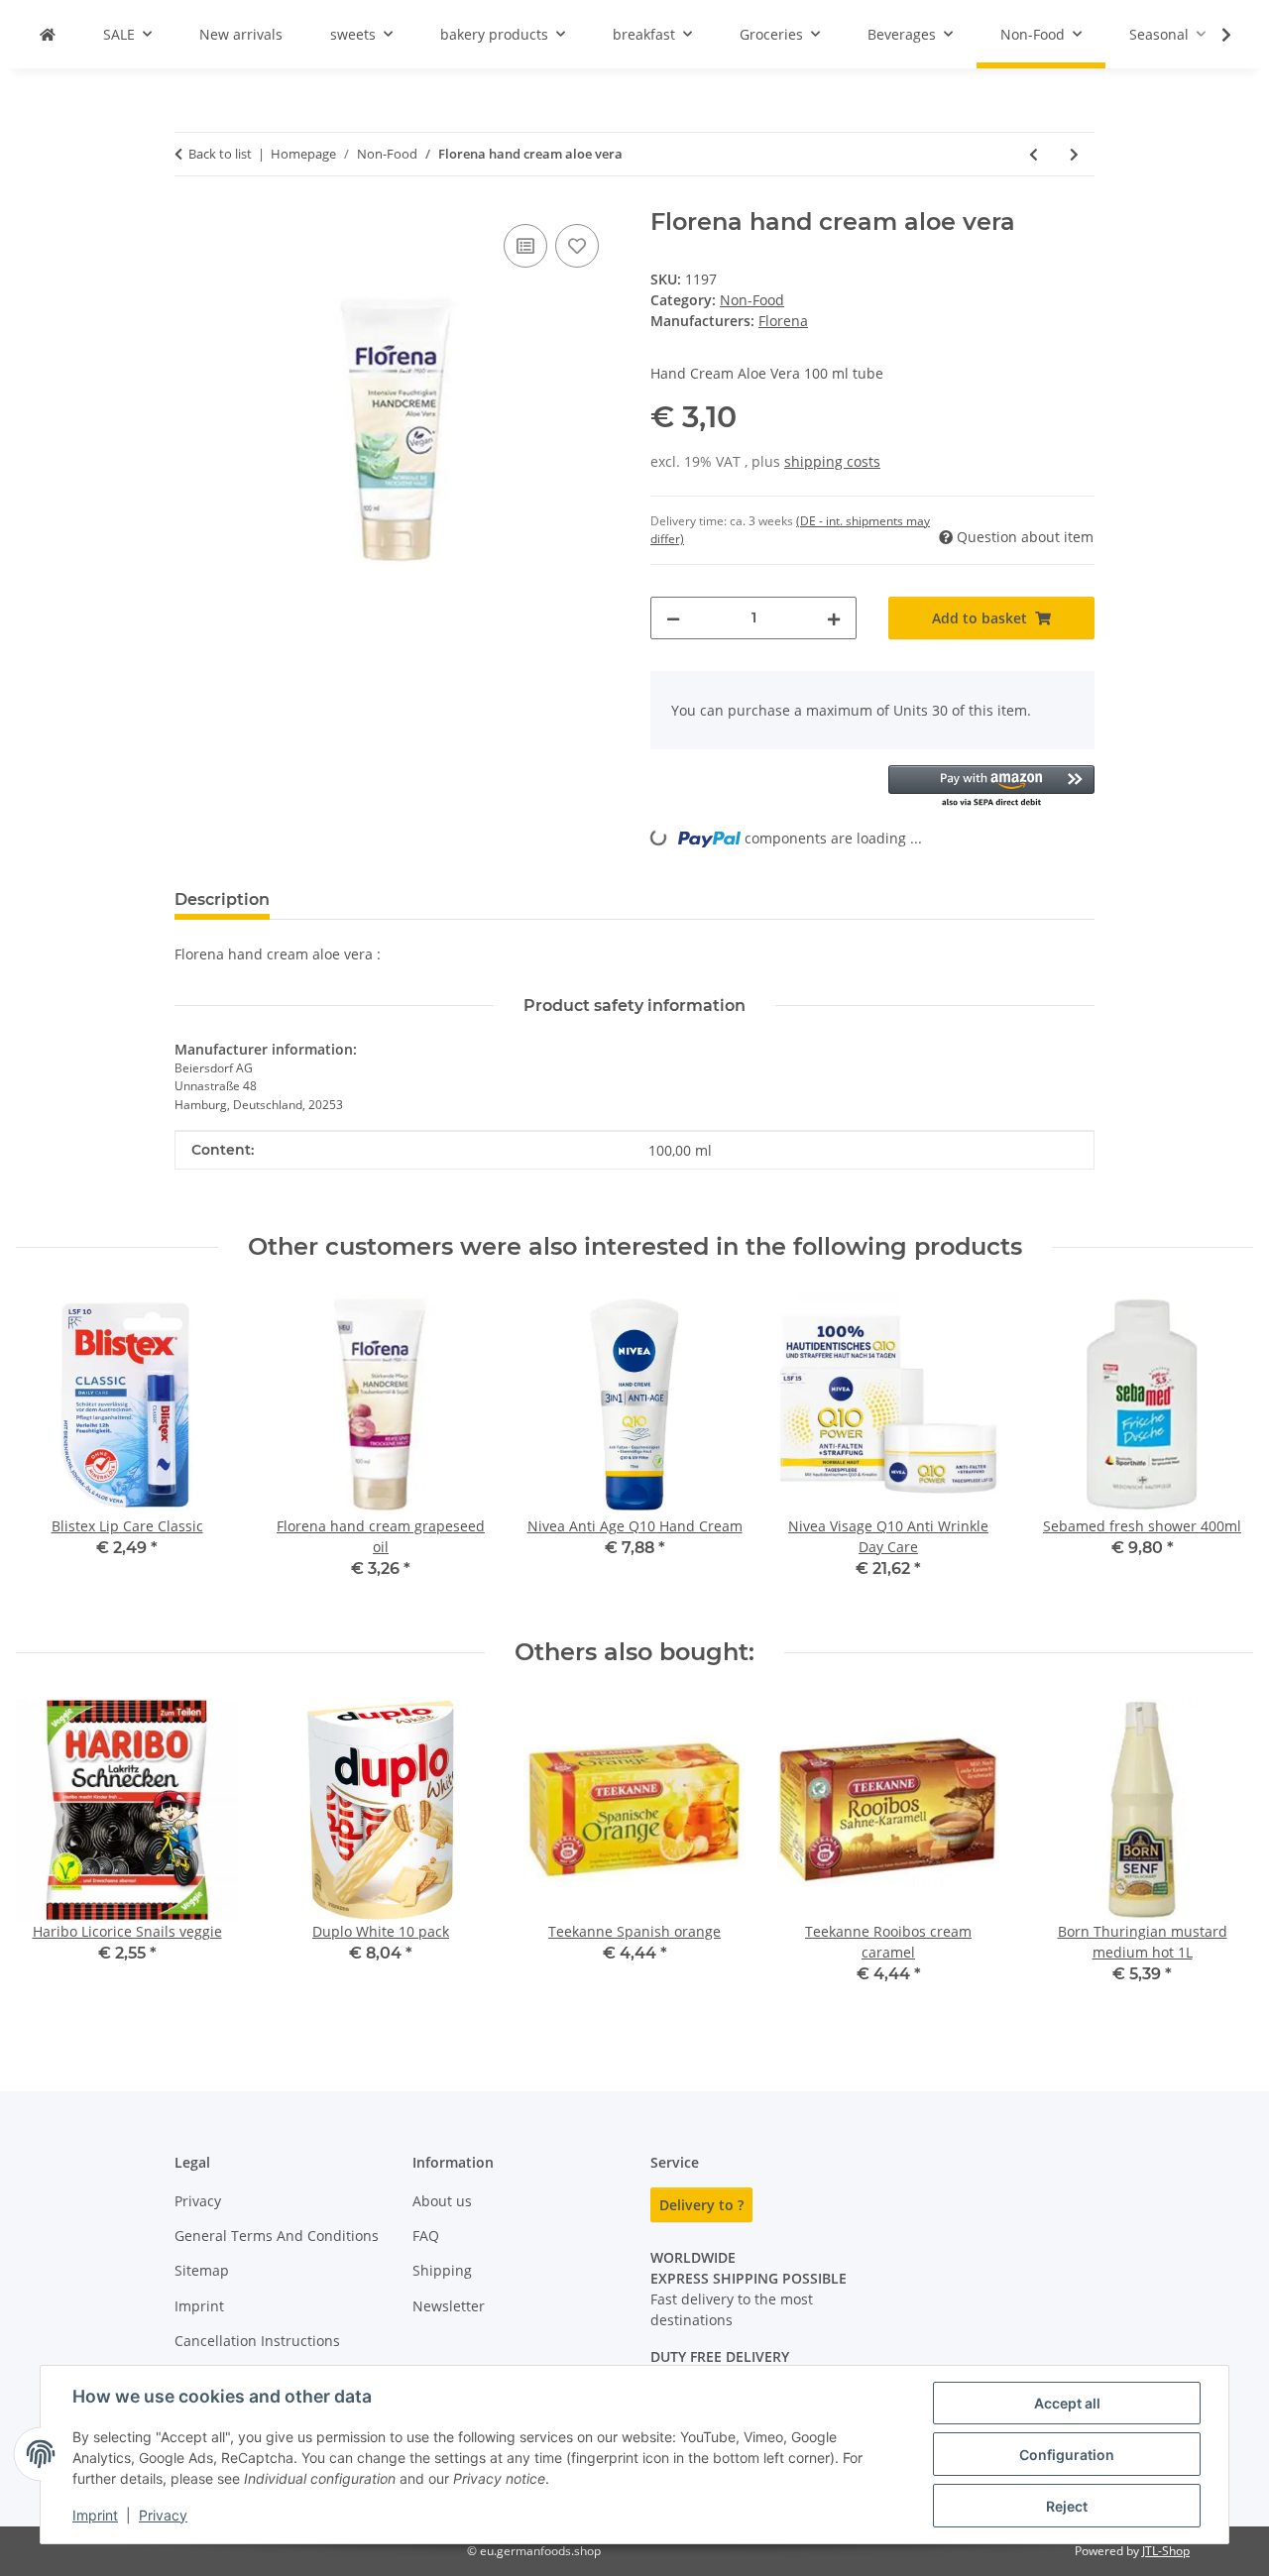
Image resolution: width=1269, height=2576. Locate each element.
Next (1221, 1450)
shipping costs (832, 461)
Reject (1067, 2506)
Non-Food (752, 300)
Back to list (220, 154)
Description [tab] (222, 899)
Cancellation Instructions (257, 2341)
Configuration (1067, 2455)
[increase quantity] (834, 618)
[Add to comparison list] (525, 246)
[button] (1213, 35)
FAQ (426, 2236)
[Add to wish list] (577, 246)
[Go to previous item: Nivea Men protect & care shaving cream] (1034, 154)
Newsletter (449, 2306)
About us (442, 2201)
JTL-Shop (1166, 2551)
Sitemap (202, 2270)
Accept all (1067, 2403)
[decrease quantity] (673, 618)
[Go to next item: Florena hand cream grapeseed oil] (1074, 154)
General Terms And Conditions (277, 2236)
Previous (49, 1450)
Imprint (95, 2515)
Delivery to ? (701, 2205)
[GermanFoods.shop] (48, 34)
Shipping (442, 2270)
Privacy (163, 2515)
